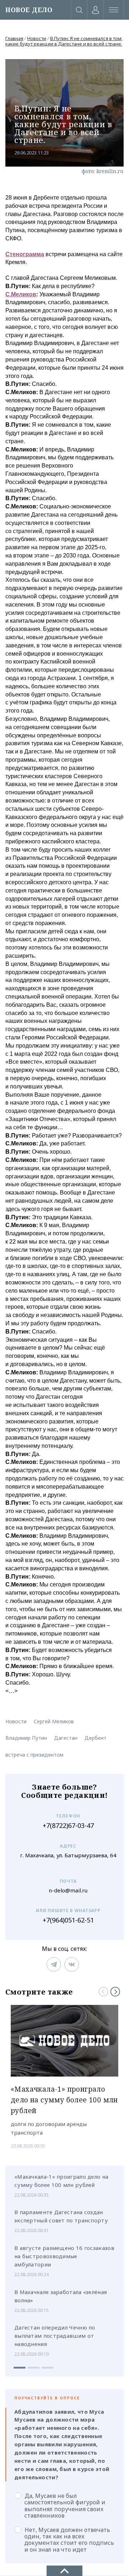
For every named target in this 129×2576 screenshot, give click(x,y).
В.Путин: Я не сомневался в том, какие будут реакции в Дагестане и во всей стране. (64, 41)
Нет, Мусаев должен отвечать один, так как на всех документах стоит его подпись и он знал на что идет (69, 2540)
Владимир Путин (26, 1738)
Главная (14, 38)
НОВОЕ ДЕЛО (29, 10)
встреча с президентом (34, 1755)
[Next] (115, 1992)
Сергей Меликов (54, 1721)
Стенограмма (25, 254)
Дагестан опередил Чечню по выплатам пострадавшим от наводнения (55, 2336)
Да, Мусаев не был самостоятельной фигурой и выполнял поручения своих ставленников (65, 2506)
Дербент (95, 1738)
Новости (37, 38)
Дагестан (66, 1738)
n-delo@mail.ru (68, 1890)
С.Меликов (21, 294)
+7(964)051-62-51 (68, 1920)
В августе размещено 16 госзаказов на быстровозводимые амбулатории (64, 2256)
